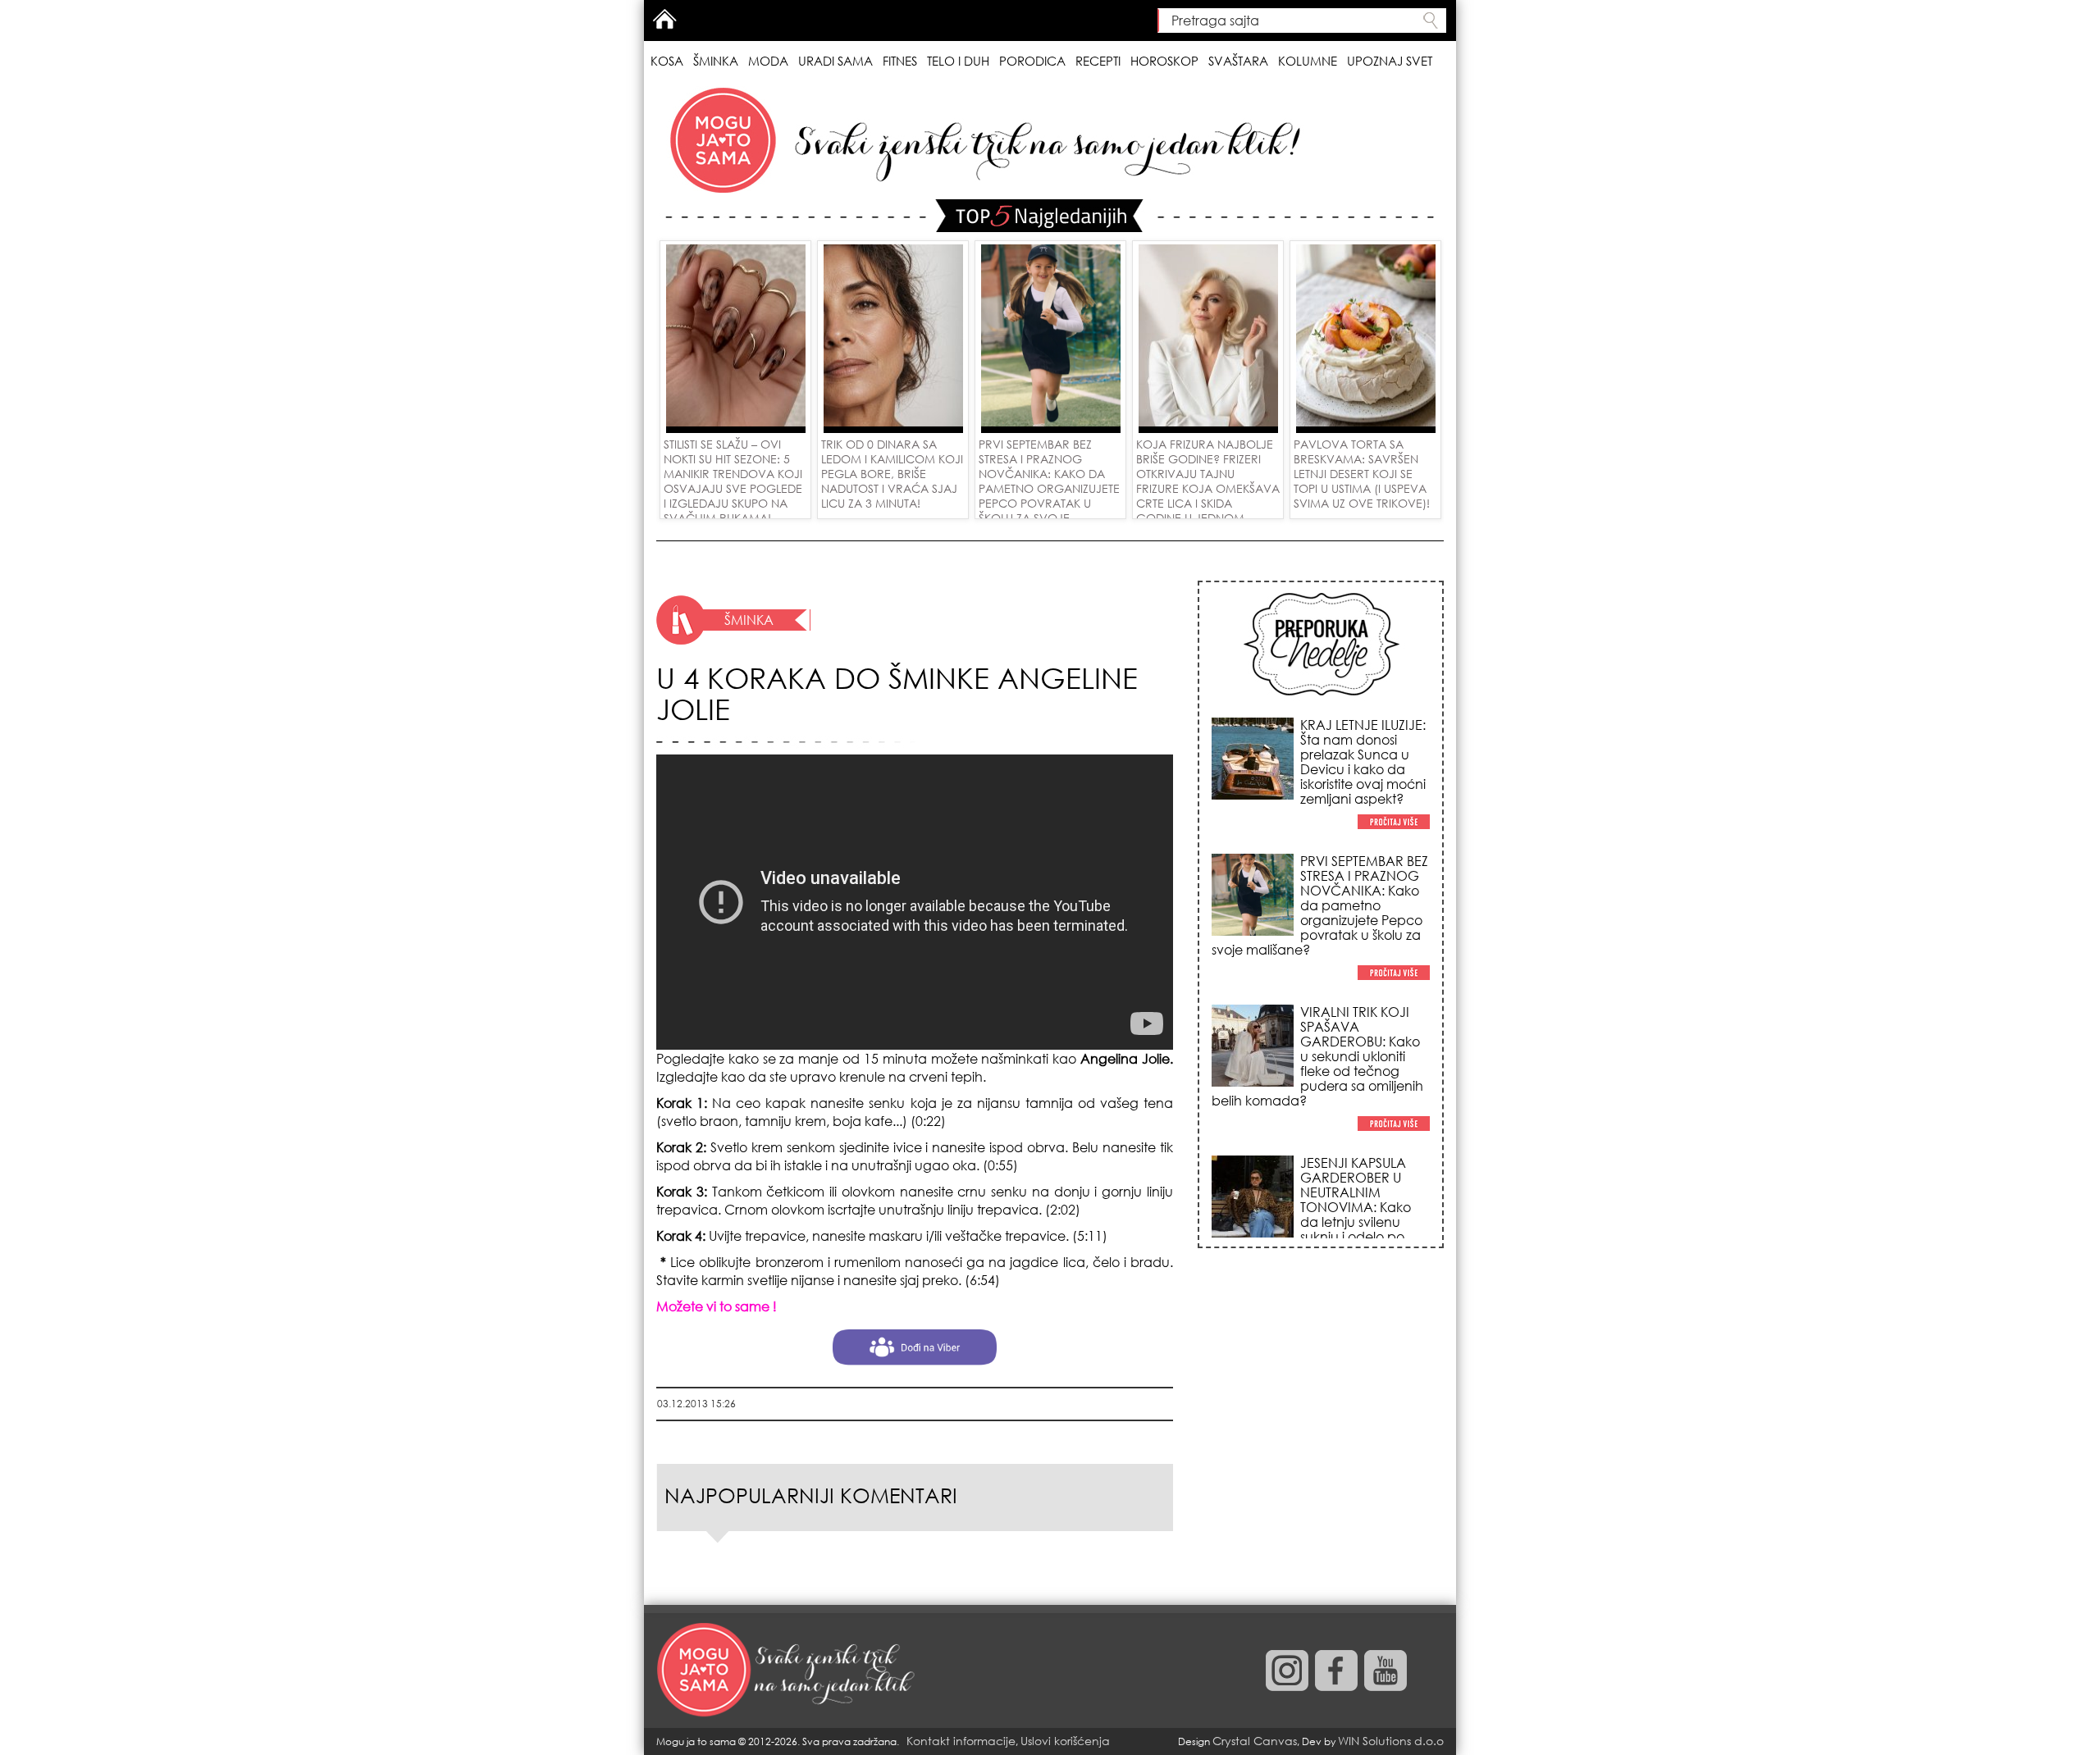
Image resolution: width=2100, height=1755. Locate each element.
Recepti (1098, 61)
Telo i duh (958, 61)
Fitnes (900, 61)
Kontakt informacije (961, 1741)
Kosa (667, 61)
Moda (768, 61)
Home (664, 19)
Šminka (716, 61)
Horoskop (1164, 61)
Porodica (1032, 61)
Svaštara (1238, 61)
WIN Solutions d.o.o (1391, 1741)
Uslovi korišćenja (1065, 1741)
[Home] (787, 1671)
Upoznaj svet (1390, 61)
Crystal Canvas (1255, 1741)
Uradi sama (835, 61)
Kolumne (1308, 61)
